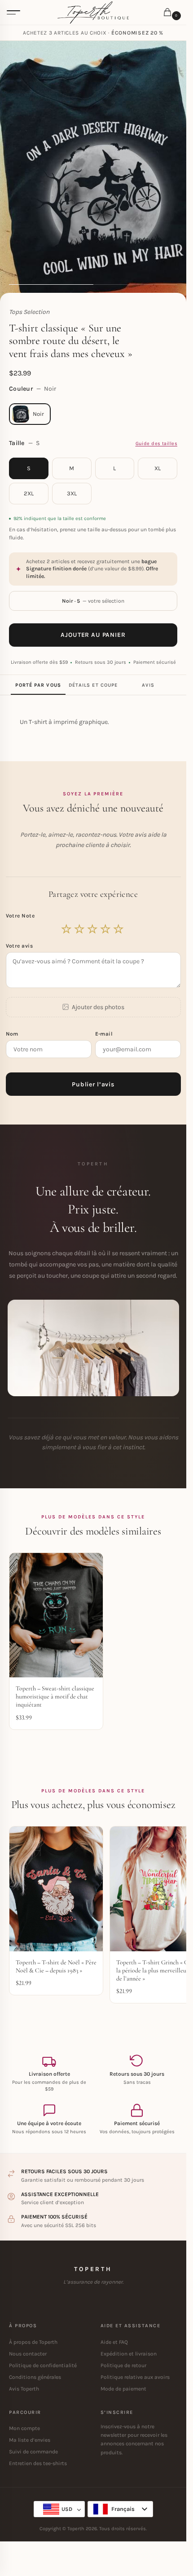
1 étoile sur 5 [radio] (67, 929)
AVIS (148, 685)
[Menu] (13, 13)
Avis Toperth (24, 2389)
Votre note (21, 916)
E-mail (105, 1034)
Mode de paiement (123, 2389)
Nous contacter (28, 2354)
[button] (169, 13)
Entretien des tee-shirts (38, 2463)
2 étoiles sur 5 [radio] (80, 929)
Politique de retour (123, 2365)
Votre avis (20, 946)
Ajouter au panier (93, 635)
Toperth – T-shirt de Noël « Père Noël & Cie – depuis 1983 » (56, 1966)
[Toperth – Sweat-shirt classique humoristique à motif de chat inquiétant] (56, 1615)
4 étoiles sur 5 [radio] (106, 929)
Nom (13, 1034)
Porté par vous (38, 685)
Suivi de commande (33, 2452)
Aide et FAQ (114, 2342)
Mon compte (24, 2428)
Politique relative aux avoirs (135, 2377)
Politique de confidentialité (43, 2365)
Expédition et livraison (129, 2354)
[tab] (38, 685)
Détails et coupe (93, 685)
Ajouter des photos (98, 1007)
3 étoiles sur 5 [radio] (93, 929)
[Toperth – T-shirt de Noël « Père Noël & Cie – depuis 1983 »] (56, 1889)
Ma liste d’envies (30, 2440)
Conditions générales (35, 2377)
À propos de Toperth (33, 2342)
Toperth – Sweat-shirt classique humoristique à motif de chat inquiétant (55, 1696)
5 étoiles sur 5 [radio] (119, 929)
